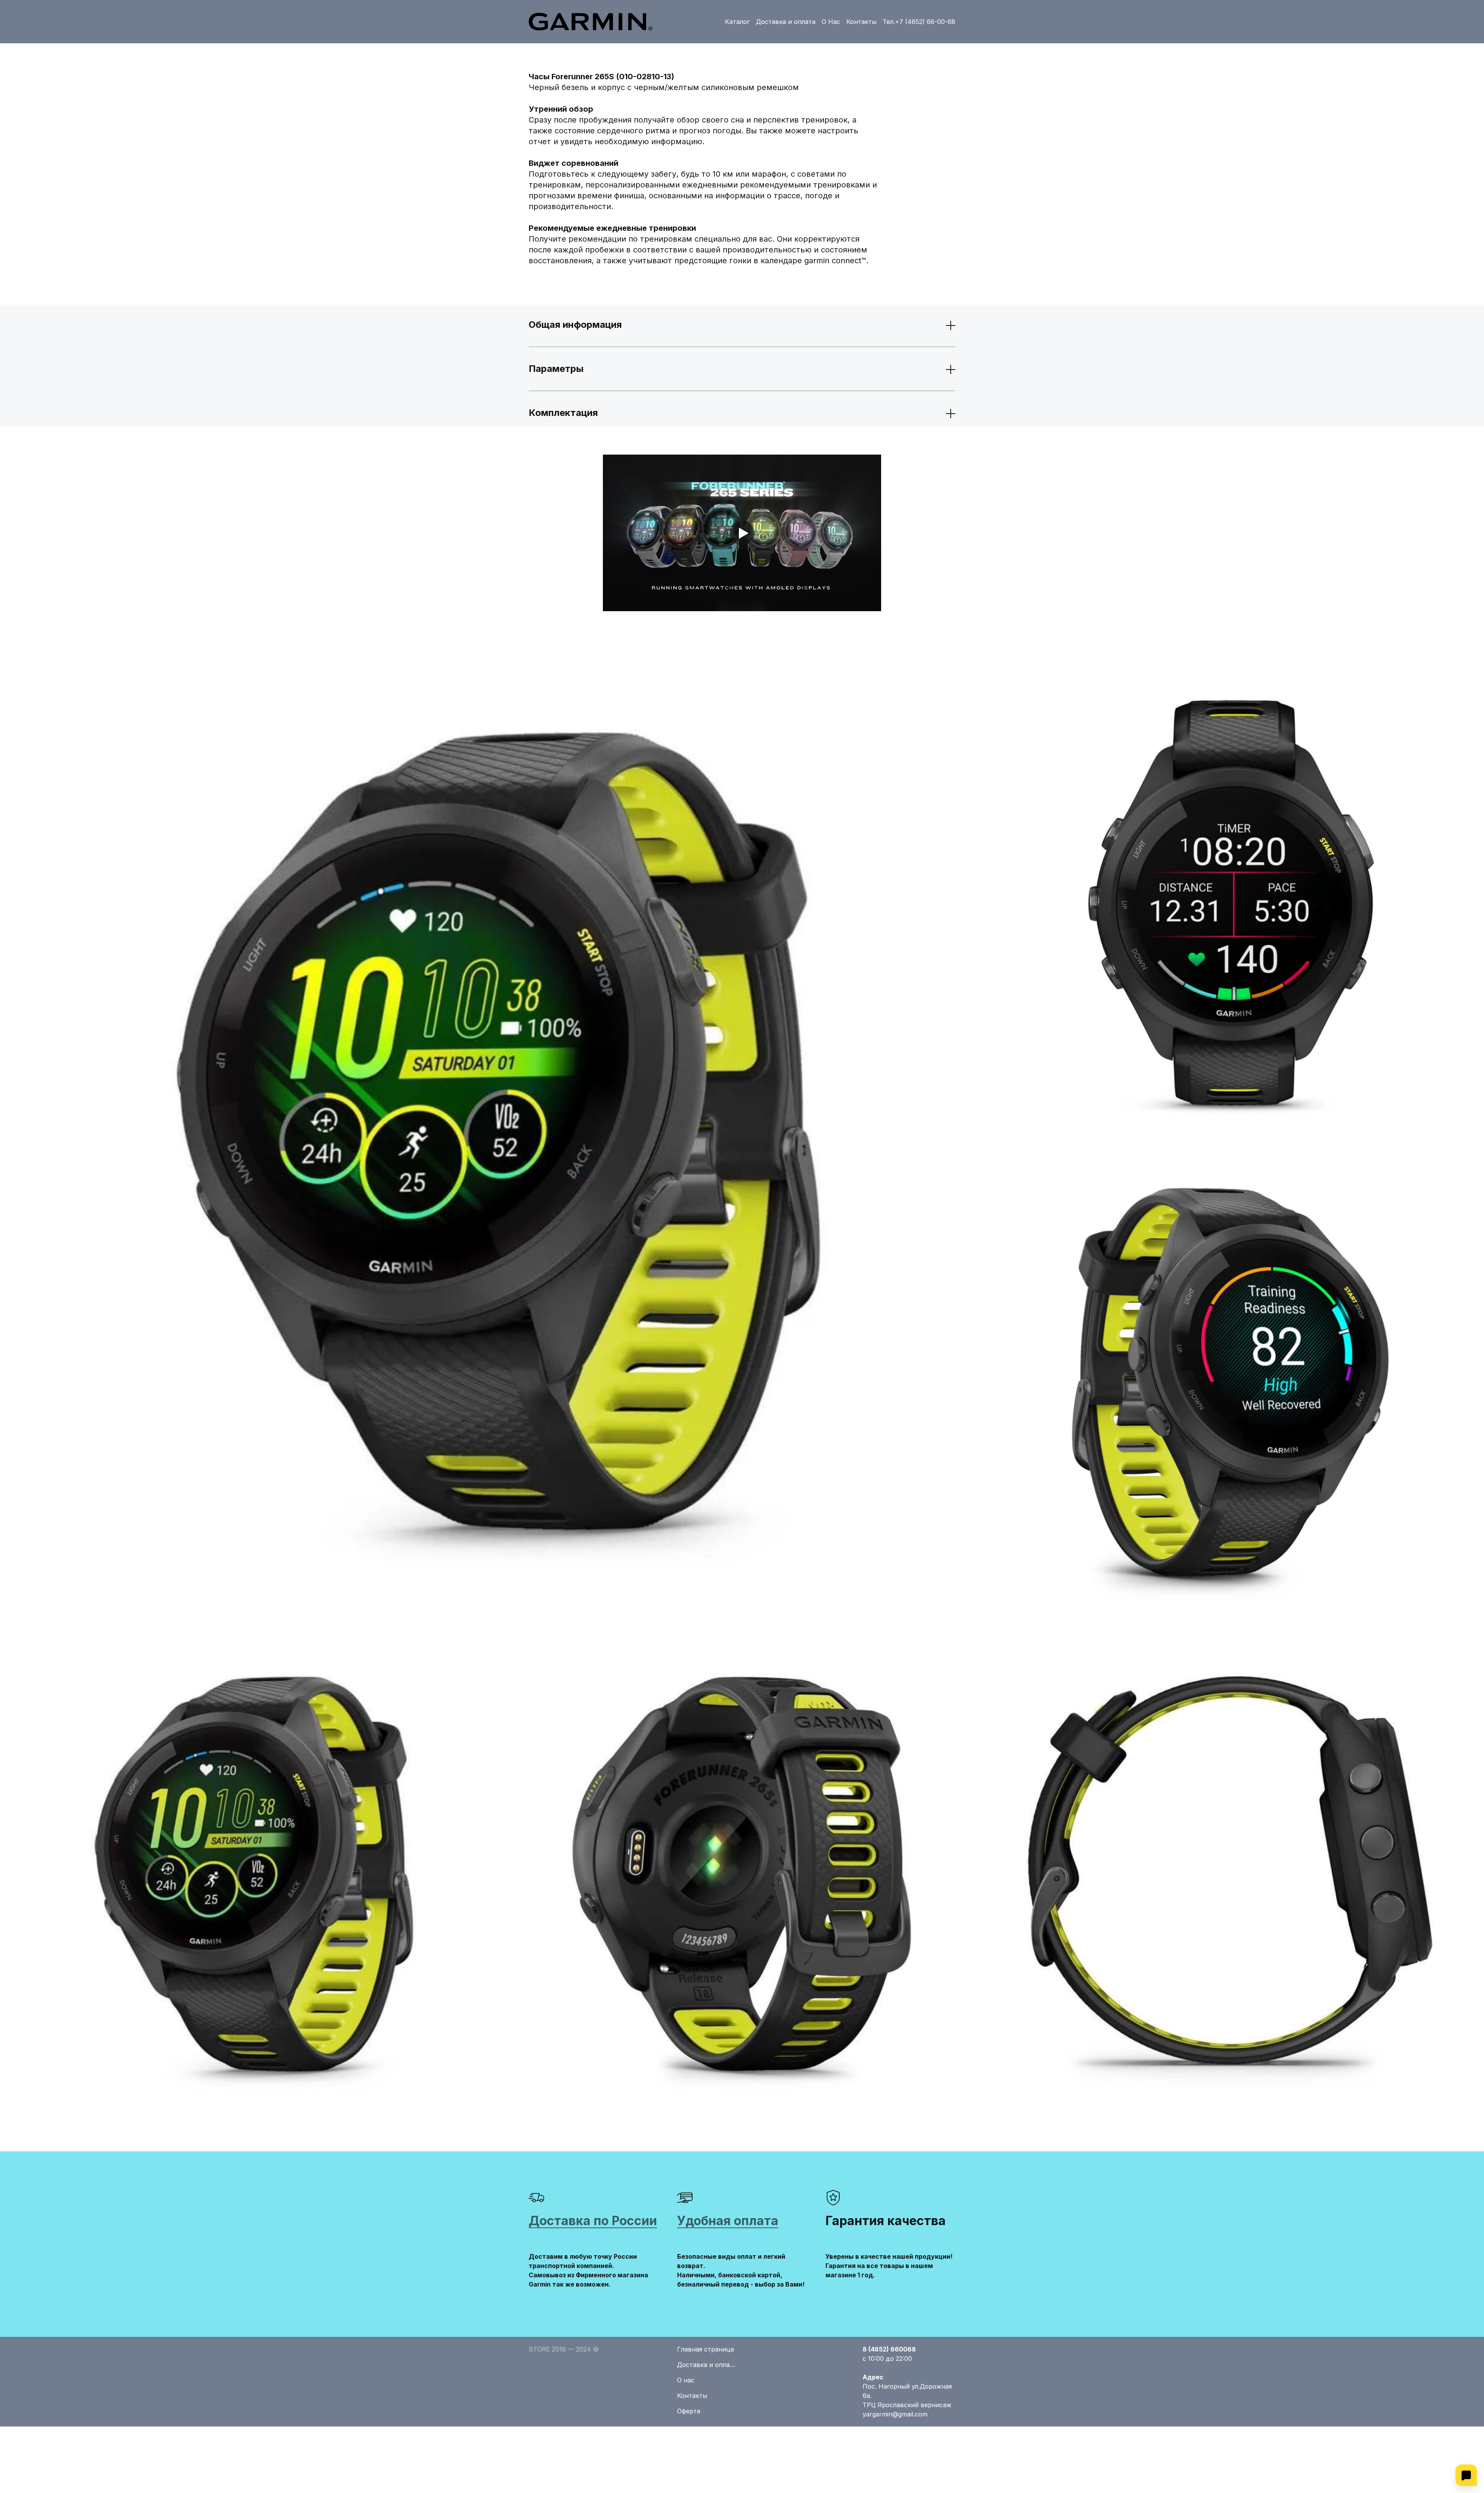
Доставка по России (593, 2221)
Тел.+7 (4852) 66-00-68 (919, 22)
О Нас (831, 22)
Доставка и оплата (786, 22)
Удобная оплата (728, 2221)
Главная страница (705, 2349)
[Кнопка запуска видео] (742, 533)
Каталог (737, 22)
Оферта (689, 2411)
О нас (686, 2380)
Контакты (861, 22)
